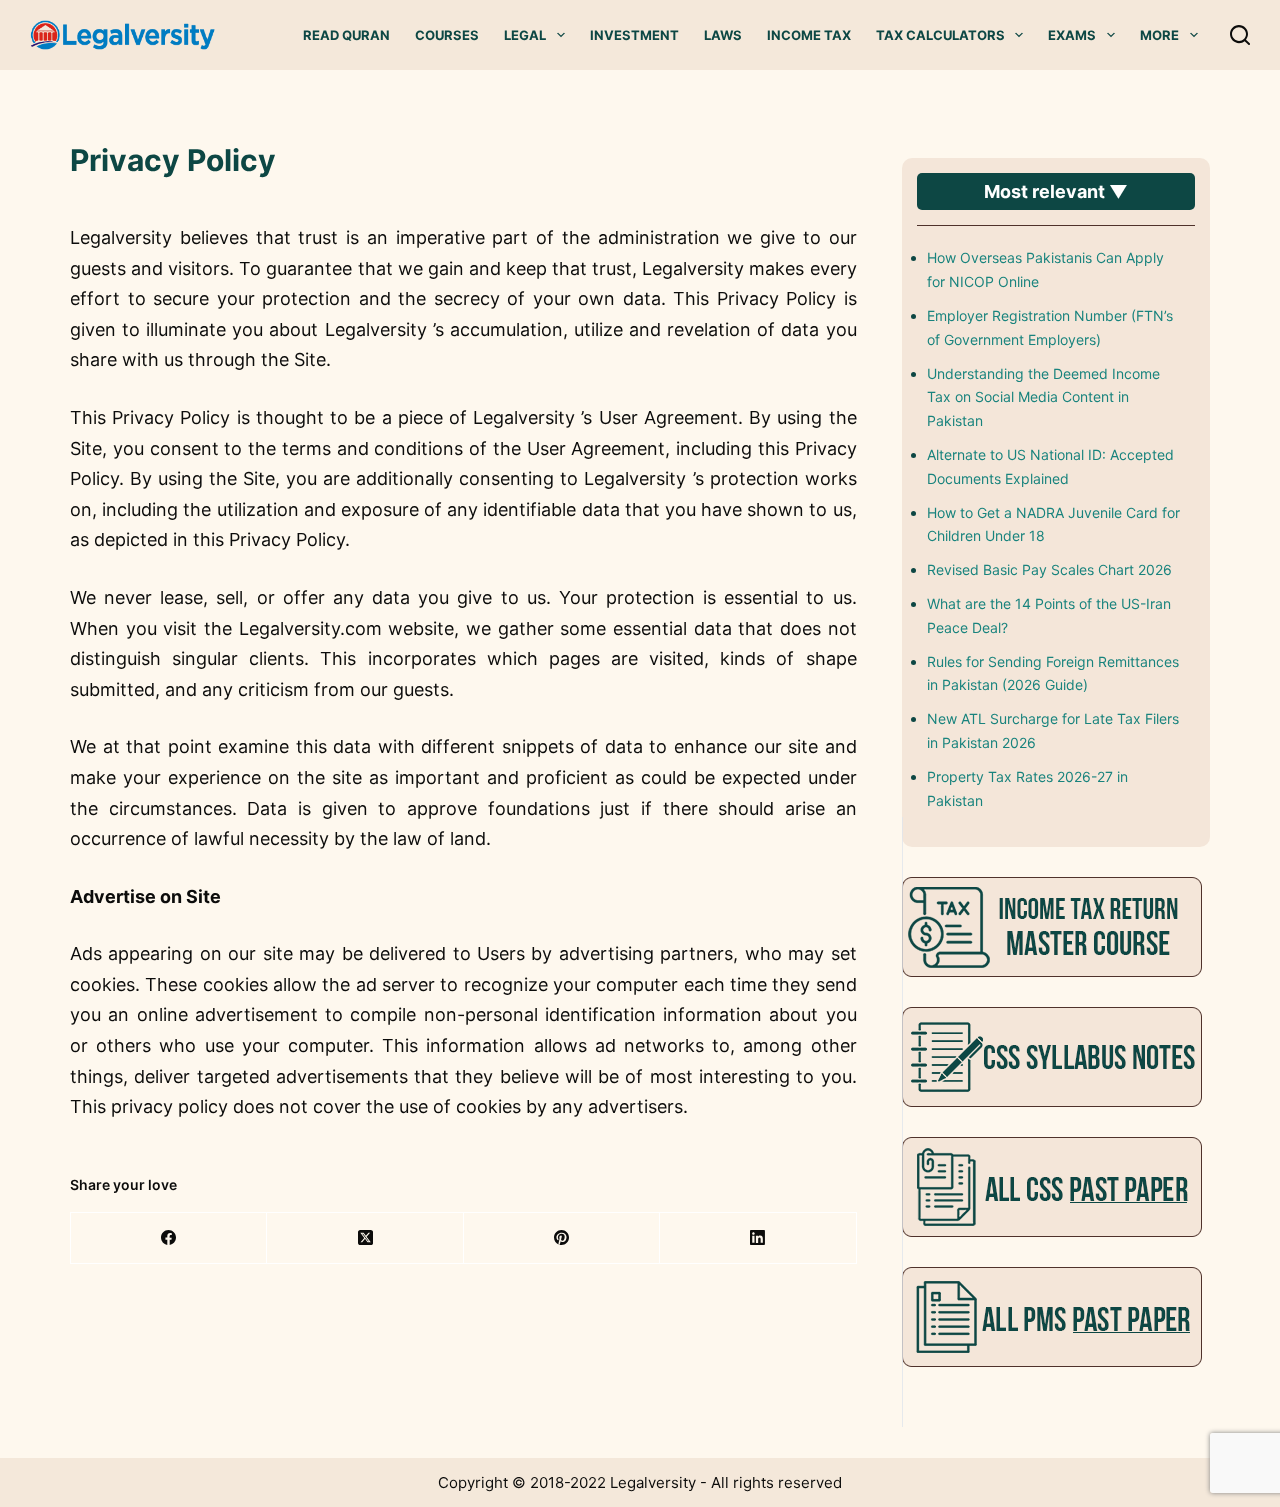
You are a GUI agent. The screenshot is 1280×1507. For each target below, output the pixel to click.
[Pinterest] (562, 1238)
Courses (447, 35)
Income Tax (809, 35)
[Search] (1240, 35)
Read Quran (346, 35)
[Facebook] (169, 1238)
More (1159, 35)
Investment (634, 35)
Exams (1072, 35)
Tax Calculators (940, 35)
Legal (525, 35)
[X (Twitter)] (365, 1238)
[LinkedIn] (758, 1238)
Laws (723, 35)
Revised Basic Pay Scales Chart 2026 (1049, 569)
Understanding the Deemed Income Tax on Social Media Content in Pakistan (1043, 397)
